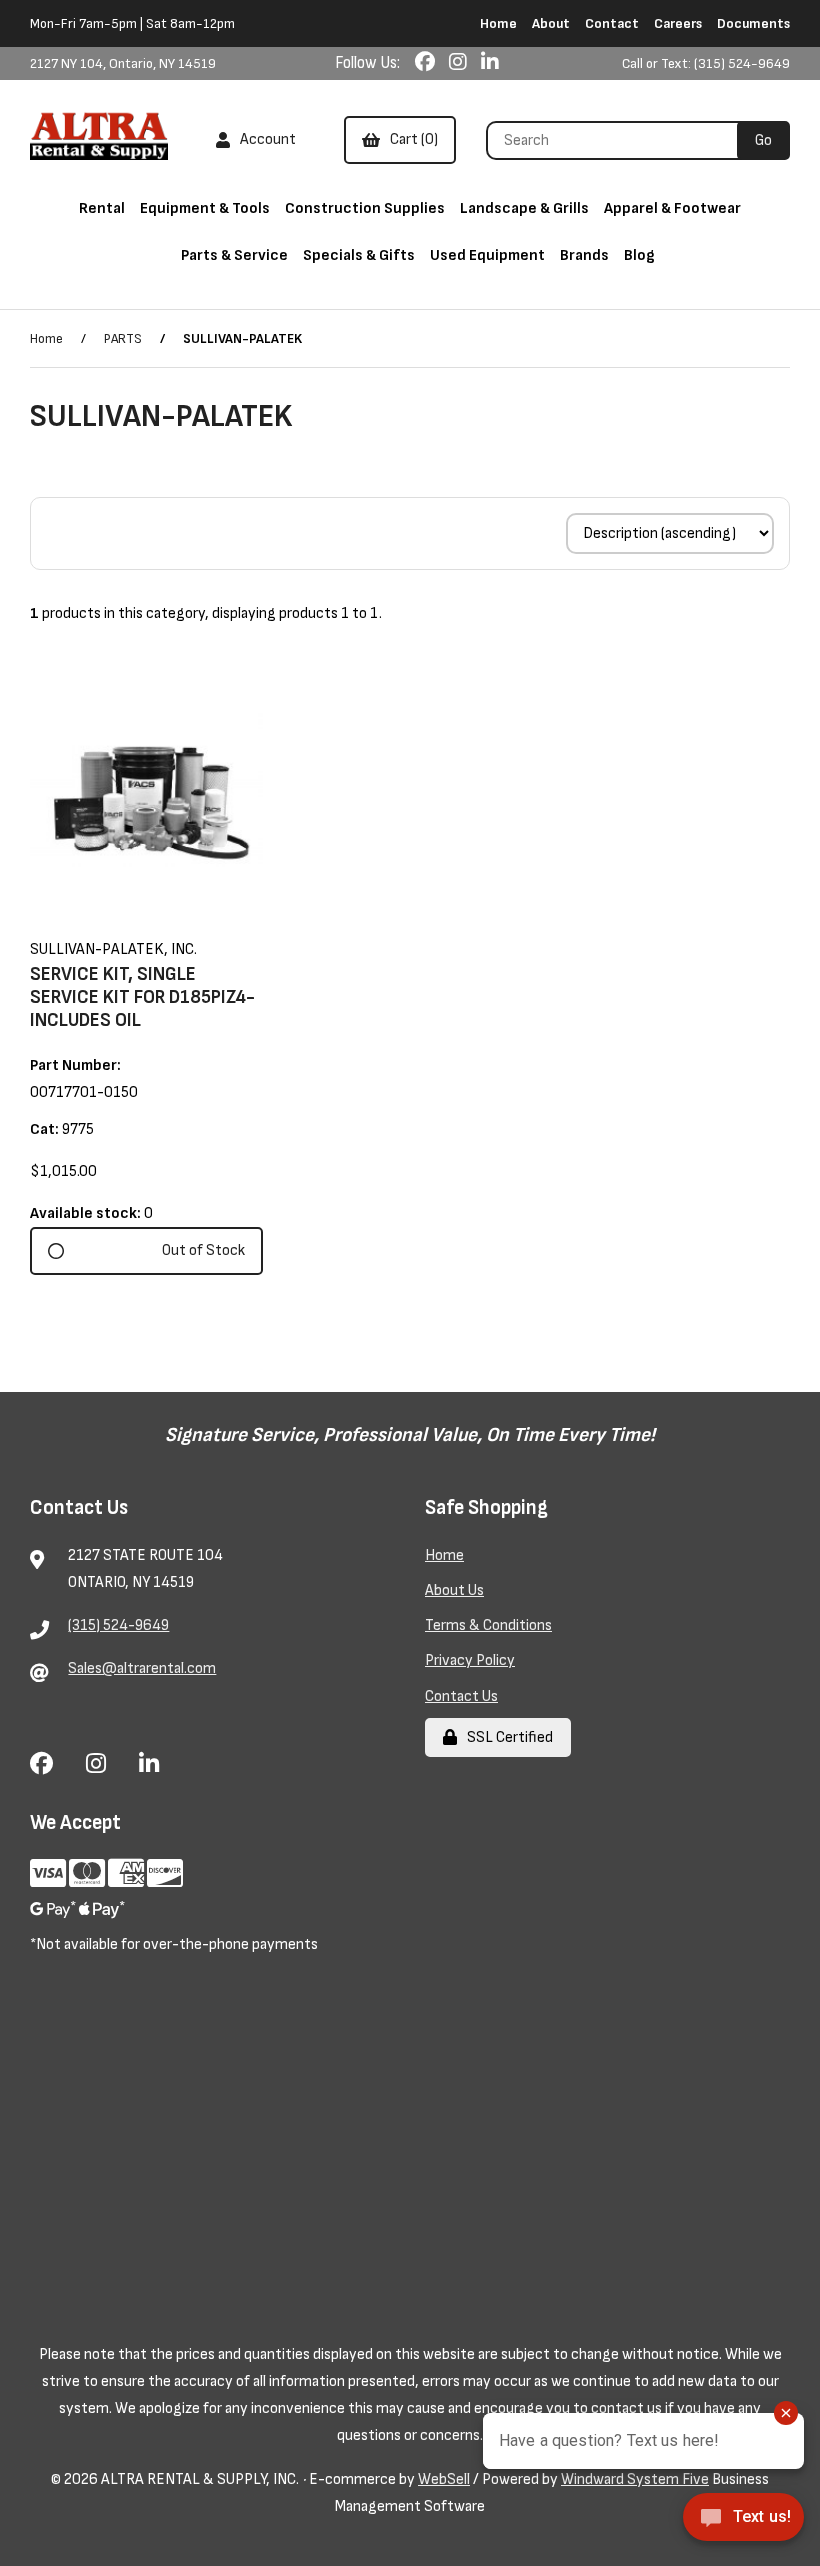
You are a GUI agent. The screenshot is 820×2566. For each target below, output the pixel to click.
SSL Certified (507, 1737)
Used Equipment (487, 255)
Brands (584, 255)
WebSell (444, 2479)
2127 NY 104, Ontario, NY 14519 (123, 63)
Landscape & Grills (524, 208)
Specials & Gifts (359, 255)
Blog (639, 255)
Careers (678, 23)
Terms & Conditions (488, 1625)
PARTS (123, 338)
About (551, 23)
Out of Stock (203, 1250)
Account (265, 139)
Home (498, 23)
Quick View (173, 917)
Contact (612, 23)
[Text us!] (743, 2523)
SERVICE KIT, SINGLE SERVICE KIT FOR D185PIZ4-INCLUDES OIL (142, 997)
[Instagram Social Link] (460, 63)
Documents (753, 23)
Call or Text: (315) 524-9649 (706, 63)
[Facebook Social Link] (427, 63)
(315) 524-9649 (118, 1625)
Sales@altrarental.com (142, 1668)
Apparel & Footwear (672, 208)
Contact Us (461, 1696)
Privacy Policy (470, 1660)
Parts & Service (234, 255)
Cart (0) (411, 139)
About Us (454, 1590)
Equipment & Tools (205, 208)
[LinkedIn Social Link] (490, 63)
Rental (102, 208)
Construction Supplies (365, 208)
